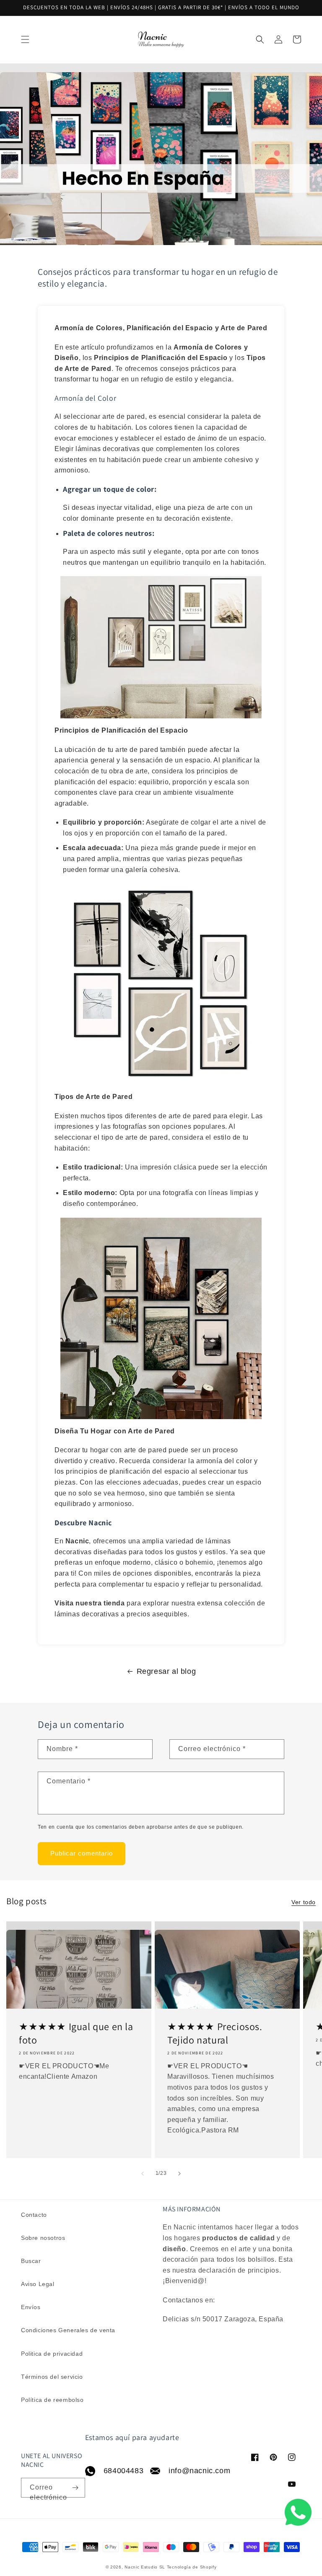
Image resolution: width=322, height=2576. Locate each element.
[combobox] (161, 40)
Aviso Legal (38, 2284)
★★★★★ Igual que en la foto (76, 2033)
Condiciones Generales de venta (68, 2330)
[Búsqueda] (287, 39)
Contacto (34, 2215)
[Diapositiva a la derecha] (179, 2174)
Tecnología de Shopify (192, 2567)
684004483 (118, 2471)
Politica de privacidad (52, 2354)
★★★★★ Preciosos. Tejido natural (215, 2033)
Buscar (31, 2261)
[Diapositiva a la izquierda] (143, 2174)
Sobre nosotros (43, 2238)
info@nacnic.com (194, 2471)
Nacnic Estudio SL (145, 2567)
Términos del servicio (52, 2377)
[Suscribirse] (75, 2488)
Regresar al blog (166, 1671)
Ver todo (304, 1902)
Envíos (31, 2307)
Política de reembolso (52, 2400)
